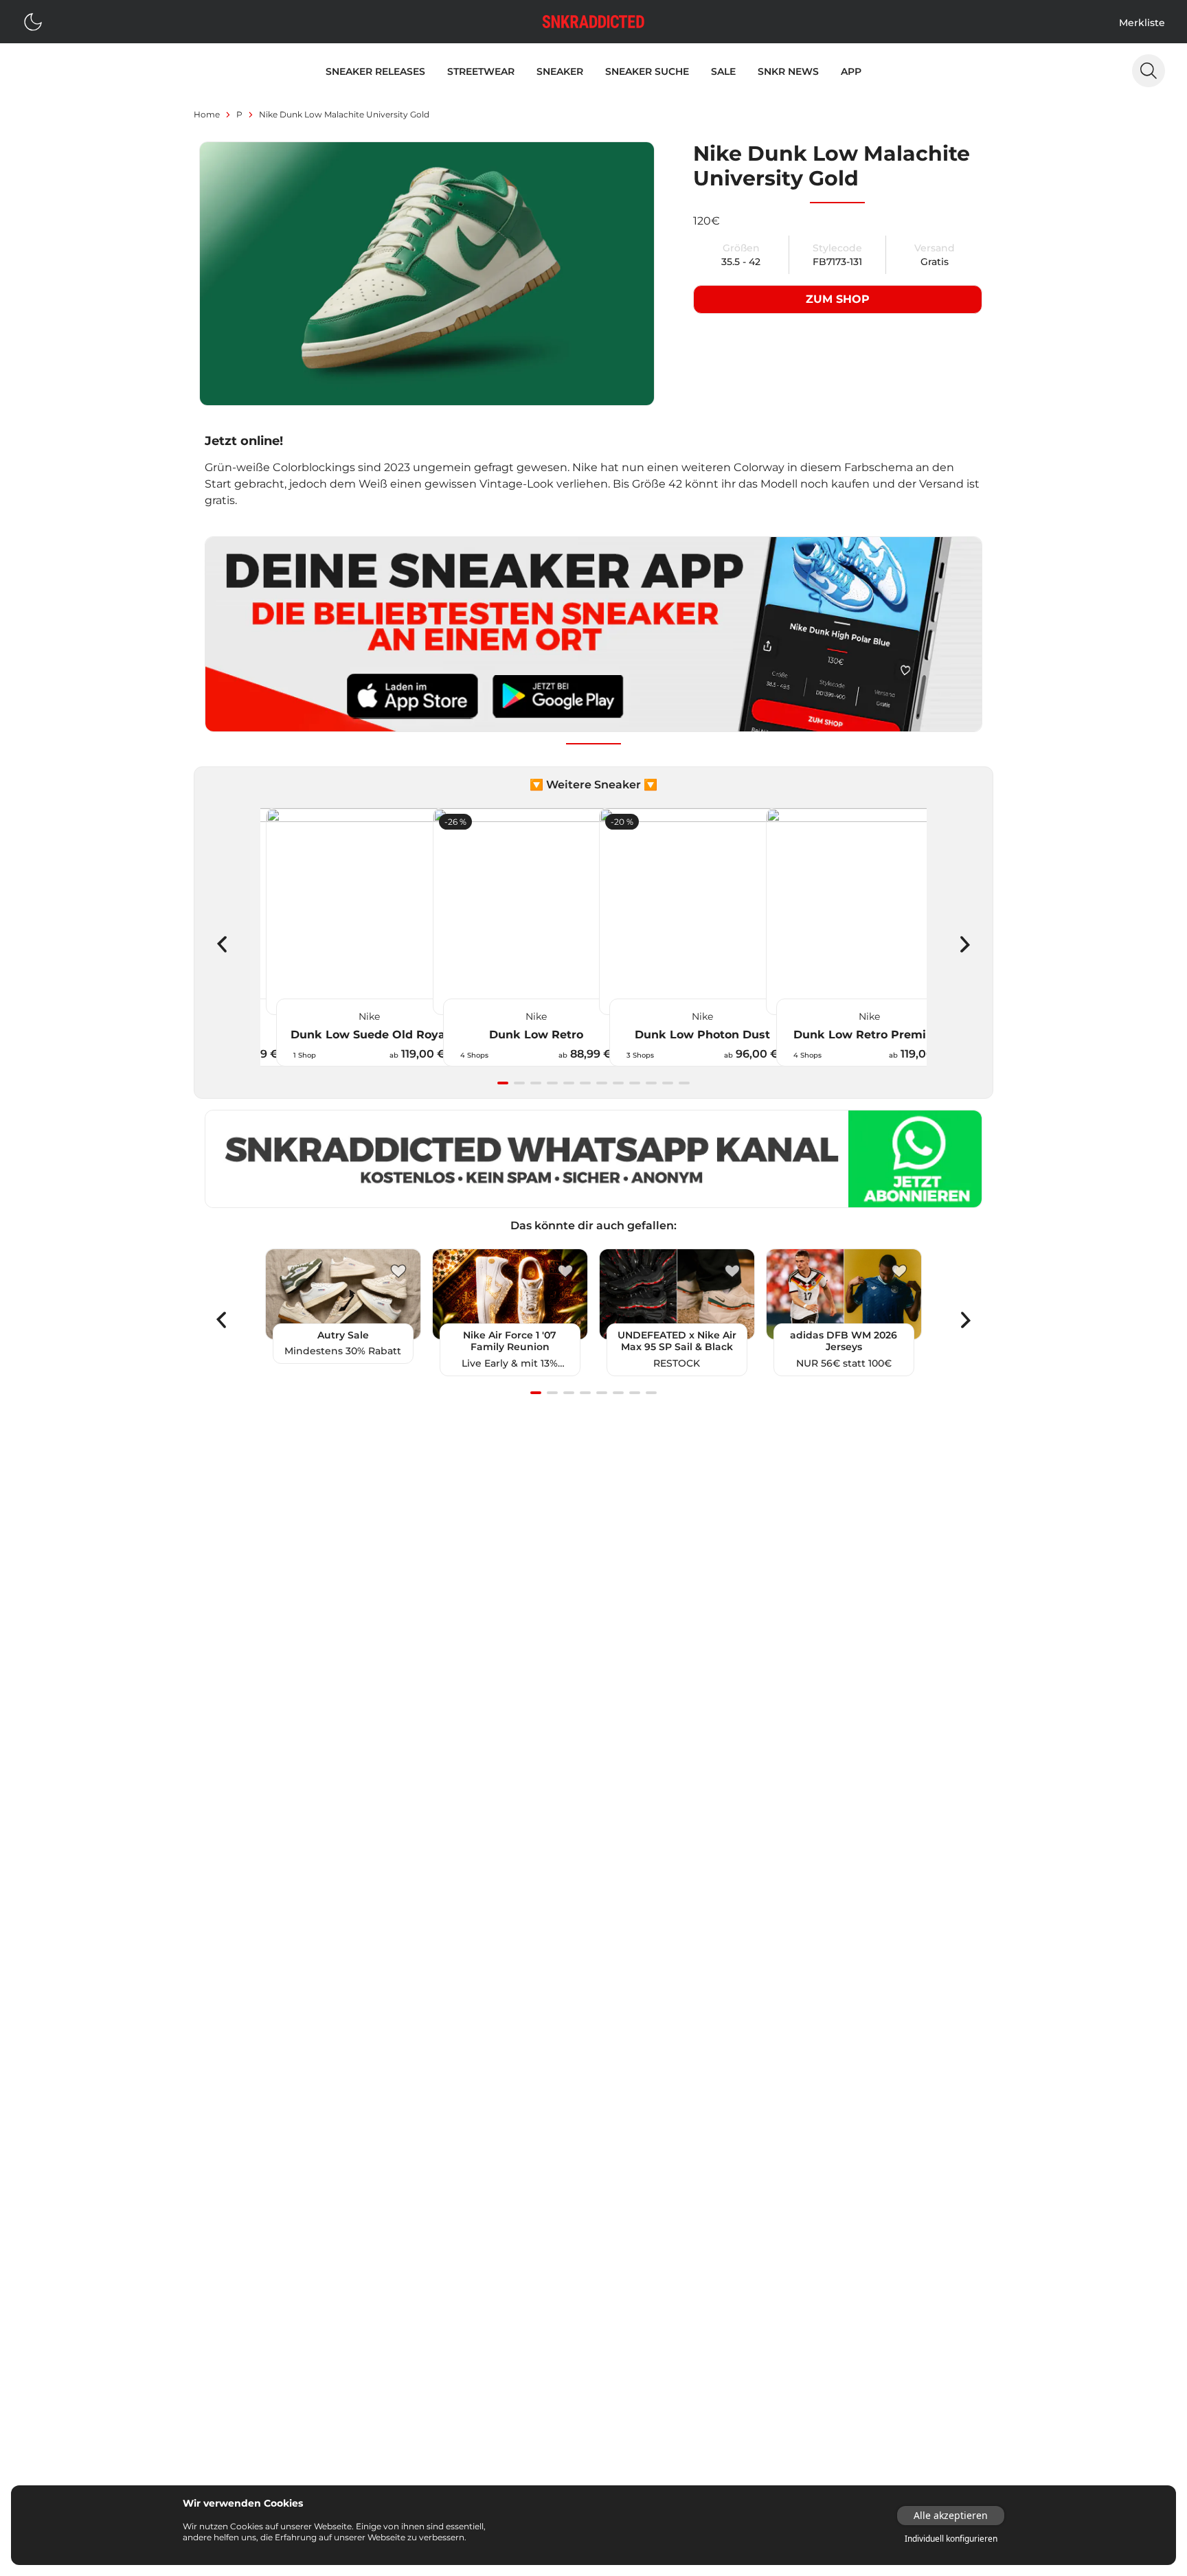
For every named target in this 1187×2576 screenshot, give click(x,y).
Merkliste (1142, 23)
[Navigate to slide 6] (585, 1083)
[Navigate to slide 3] (536, 1083)
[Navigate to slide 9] (635, 1083)
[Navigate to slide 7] (602, 1083)
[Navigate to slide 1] (503, 1083)
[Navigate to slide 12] (684, 1083)
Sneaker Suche (647, 71)
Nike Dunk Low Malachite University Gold (344, 114)
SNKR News (788, 71)
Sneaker (560, 71)
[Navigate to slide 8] (618, 1083)
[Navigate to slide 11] (668, 1083)
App (851, 71)
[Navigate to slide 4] (552, 1083)
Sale (723, 71)
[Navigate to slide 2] (519, 1083)
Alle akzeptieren (951, 2515)
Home (207, 114)
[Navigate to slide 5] (569, 1083)
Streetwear (481, 71)
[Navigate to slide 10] (651, 1083)
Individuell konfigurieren (951, 2539)
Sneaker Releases (375, 71)
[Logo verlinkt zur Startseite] (593, 22)
